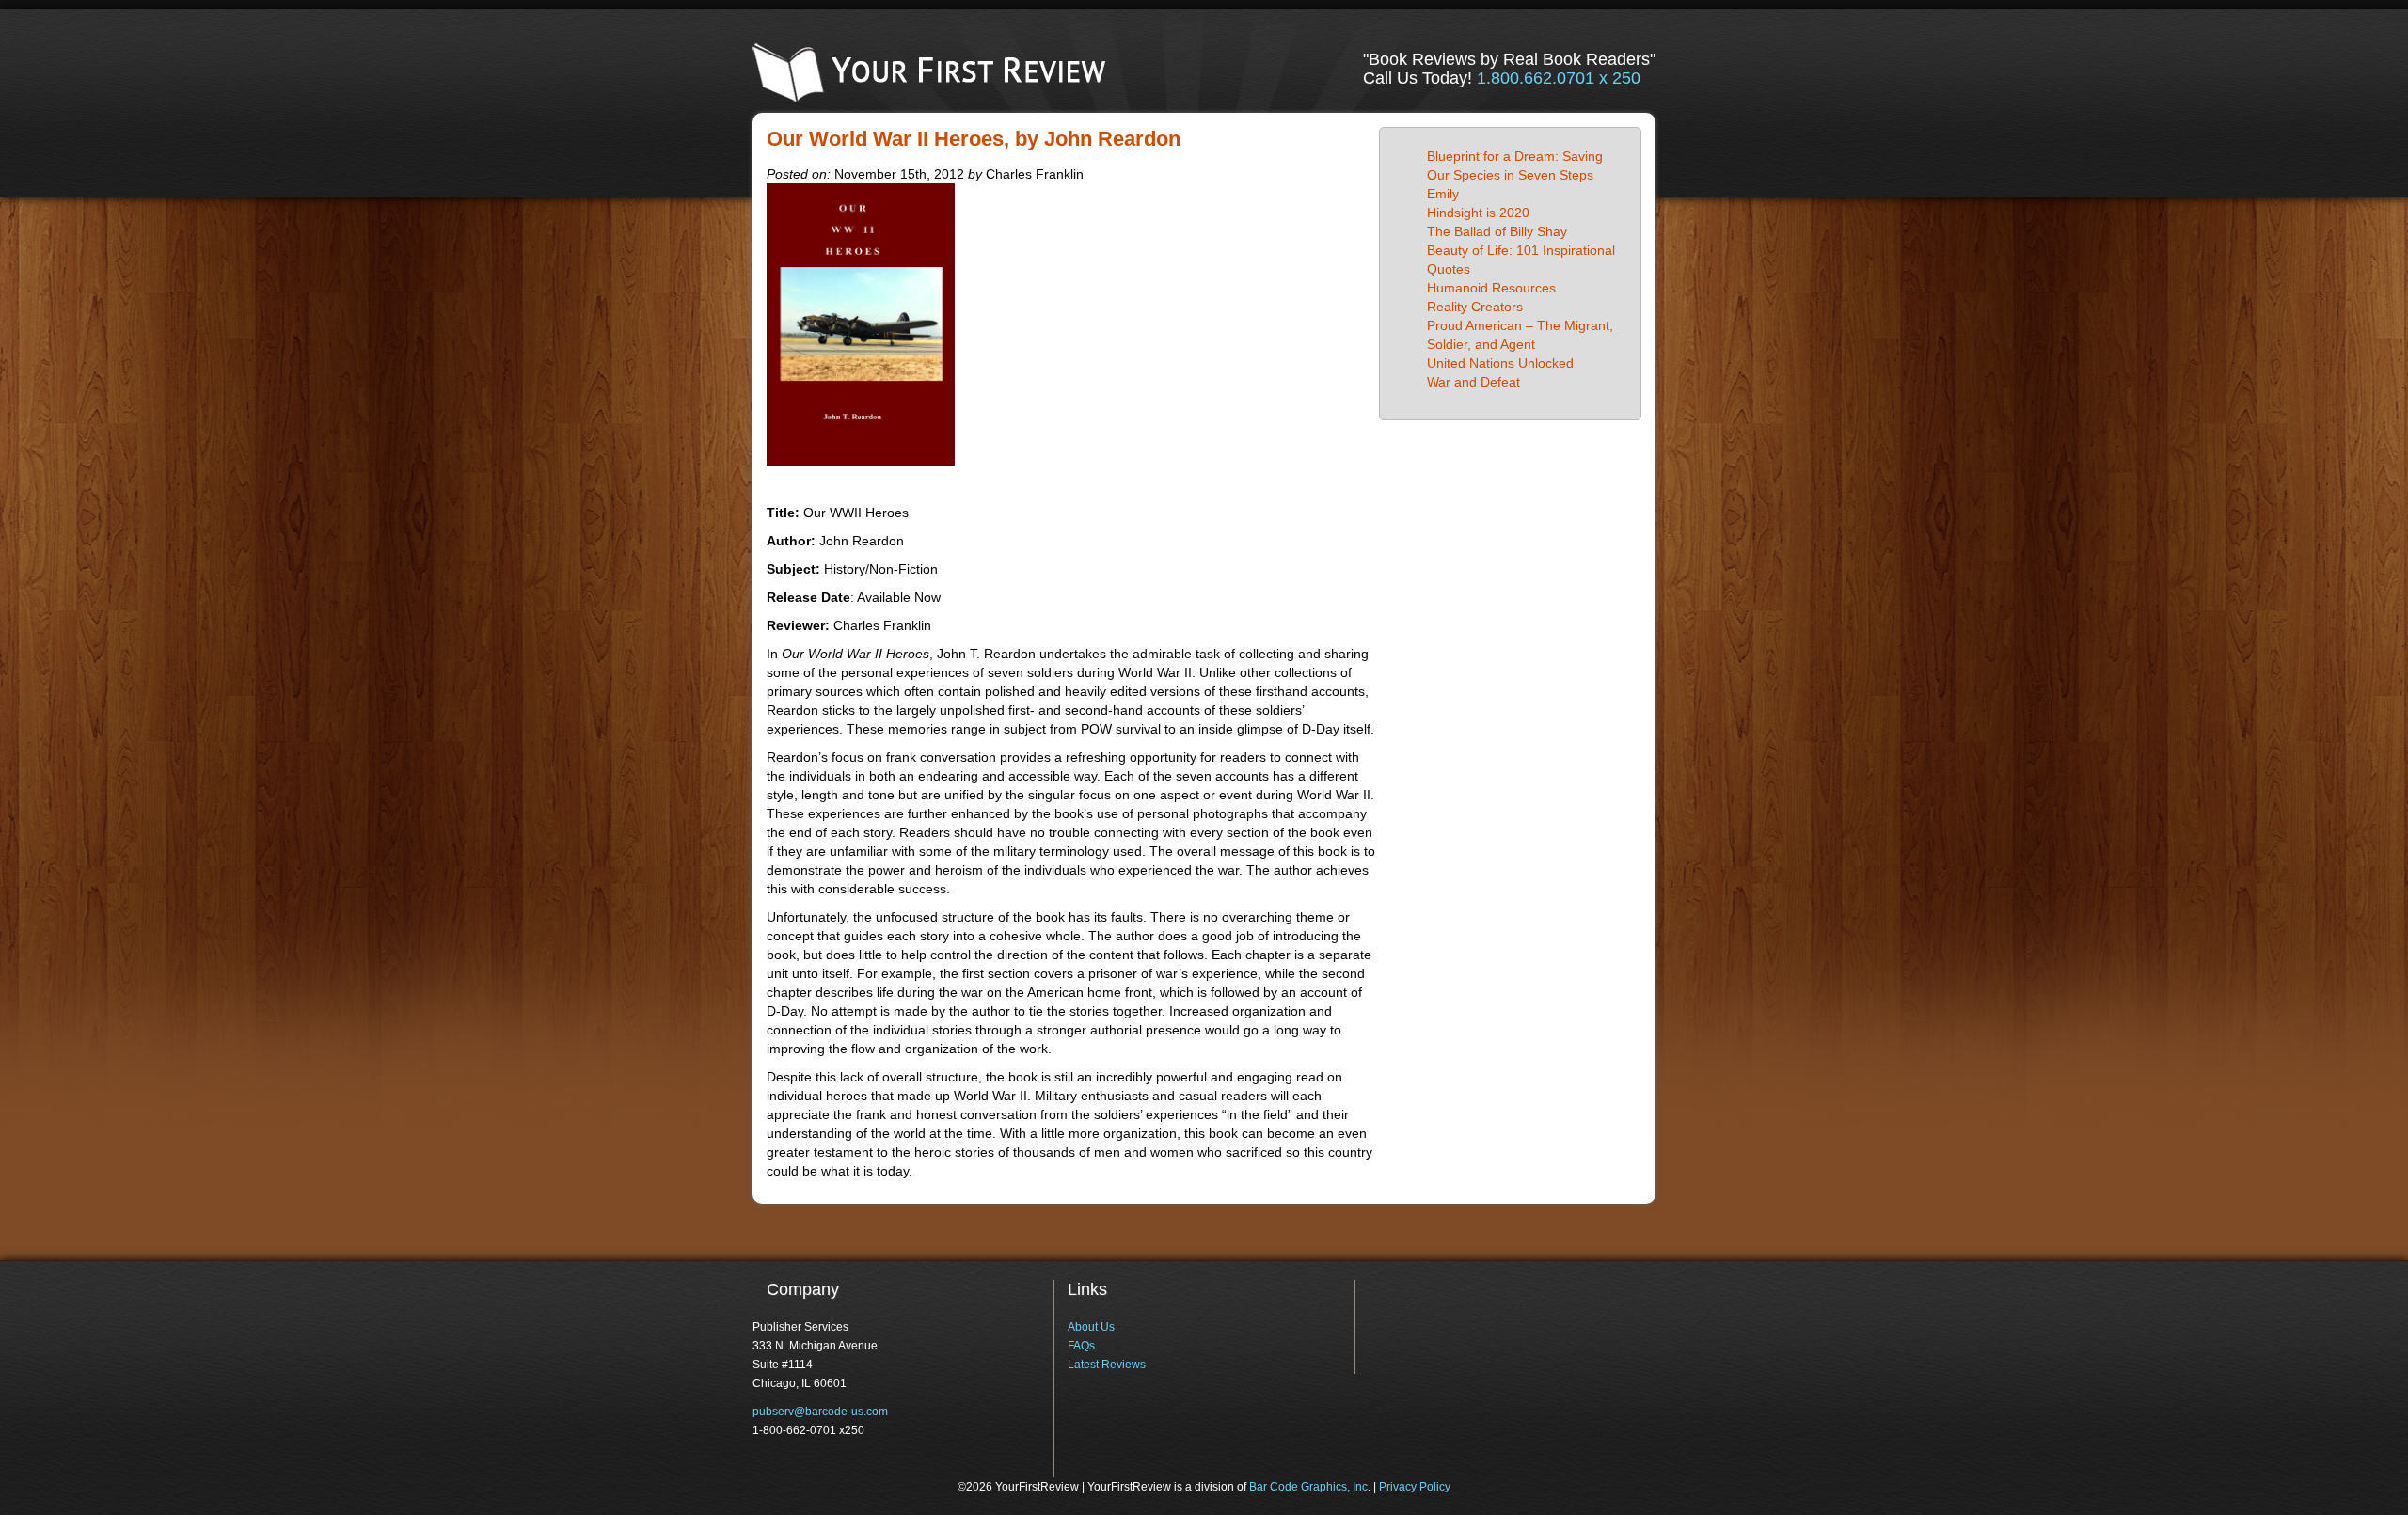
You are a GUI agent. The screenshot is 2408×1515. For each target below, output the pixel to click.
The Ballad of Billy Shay (1497, 231)
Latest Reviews (1107, 1365)
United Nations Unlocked (1500, 363)
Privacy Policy (1415, 1487)
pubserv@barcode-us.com (820, 1412)
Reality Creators (1475, 307)
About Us (1091, 1327)
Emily (1443, 194)
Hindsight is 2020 (1478, 213)
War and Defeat (1473, 382)
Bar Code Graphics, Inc (1308, 1487)
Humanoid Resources (1491, 288)
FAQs (1081, 1346)
